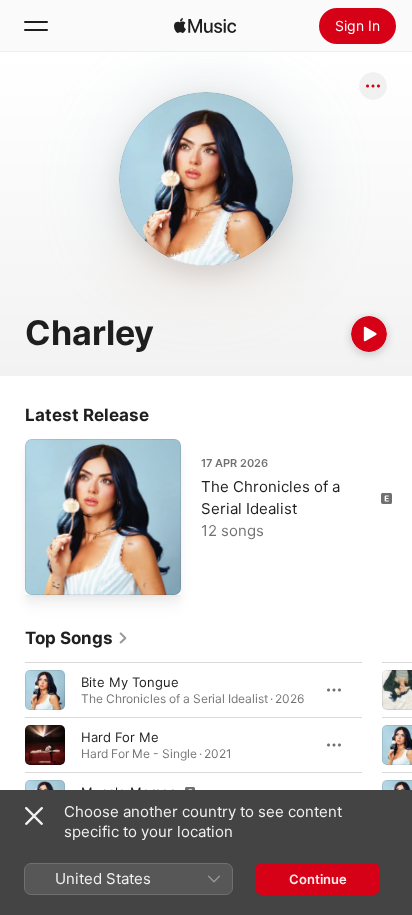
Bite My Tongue (130, 682)
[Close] (34, 816)
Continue (318, 879)
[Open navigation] (36, 26)
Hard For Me (120, 737)
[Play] (369, 334)
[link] (77, 638)
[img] (205, 26)
